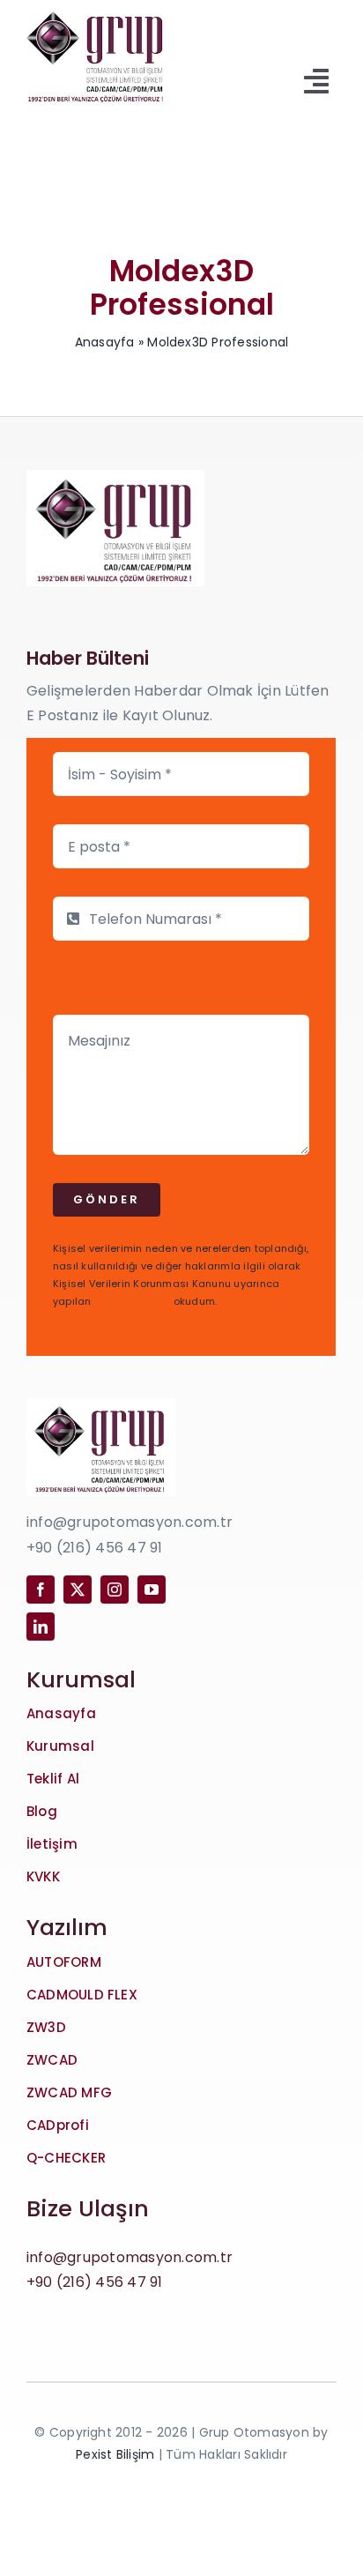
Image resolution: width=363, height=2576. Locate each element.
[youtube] (152, 1590)
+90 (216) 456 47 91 (95, 2282)
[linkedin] (41, 1627)
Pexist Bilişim (115, 2454)
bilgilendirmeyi (133, 1301)
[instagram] (115, 1590)
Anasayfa (105, 342)
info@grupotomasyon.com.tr (130, 2257)
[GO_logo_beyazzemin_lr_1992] (96, 10)
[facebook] (41, 1590)
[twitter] (78, 1590)
